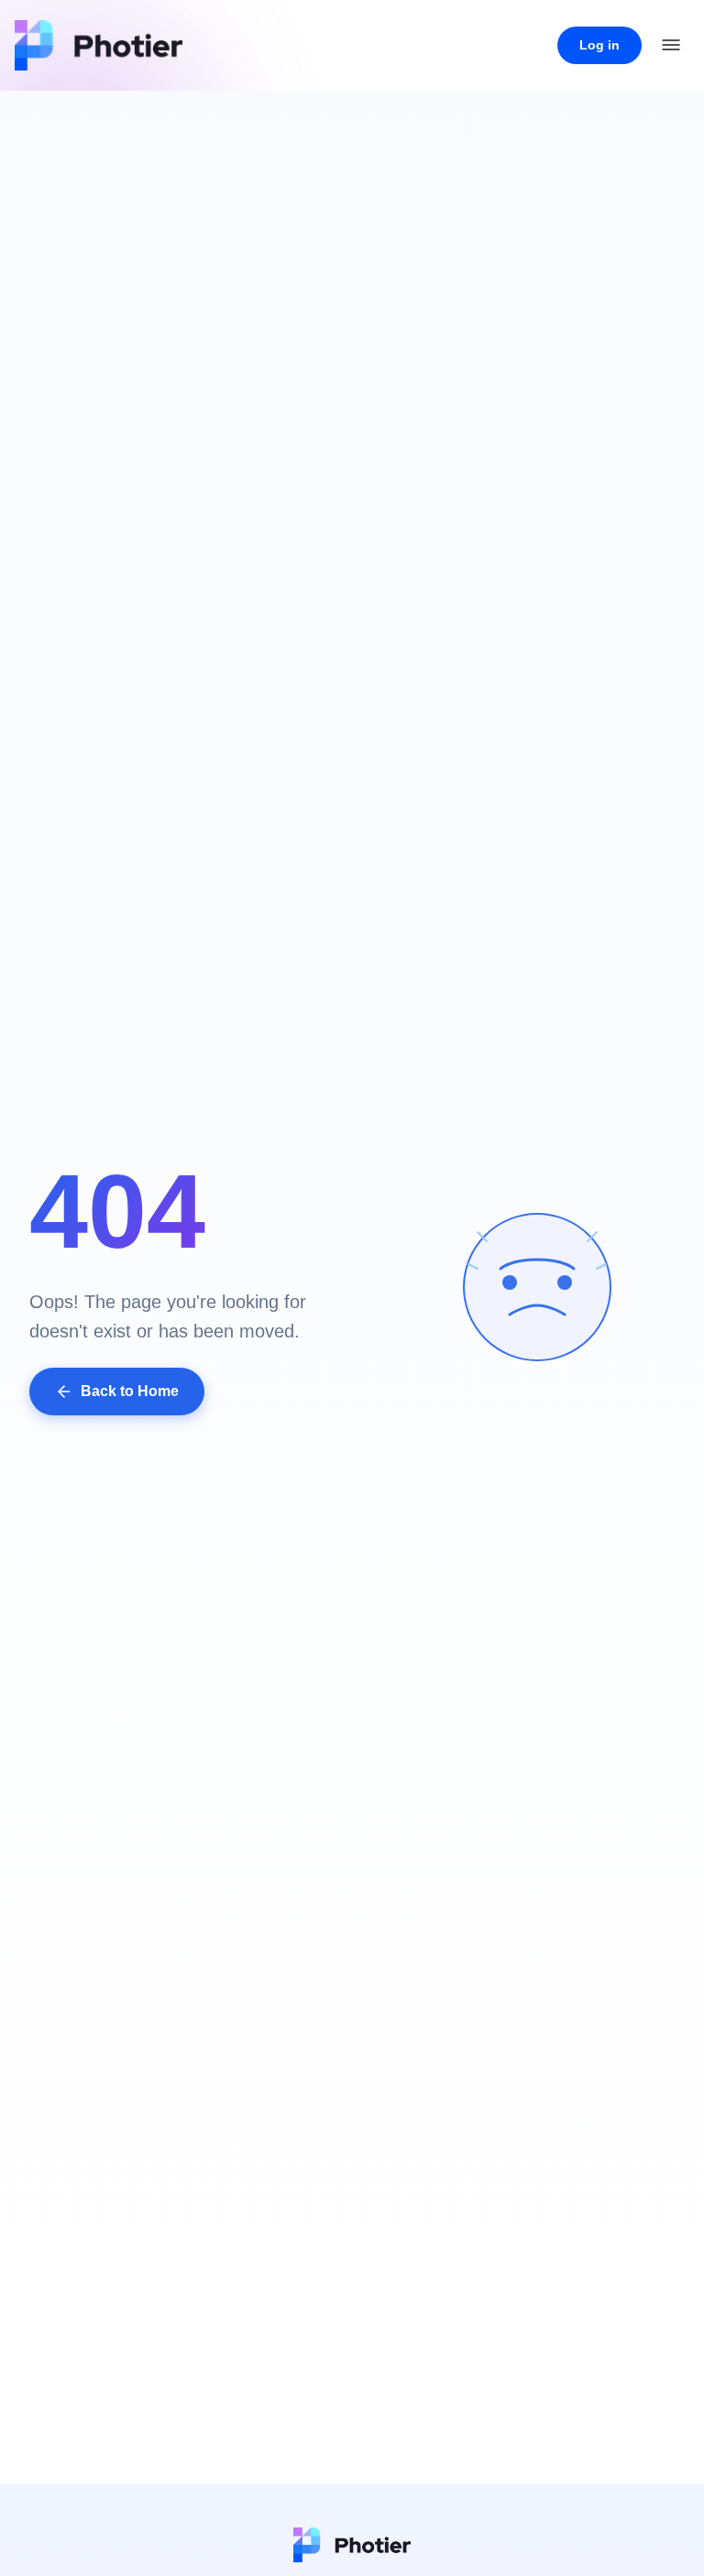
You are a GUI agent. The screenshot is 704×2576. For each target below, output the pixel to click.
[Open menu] (671, 45)
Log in (599, 45)
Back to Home (130, 1391)
